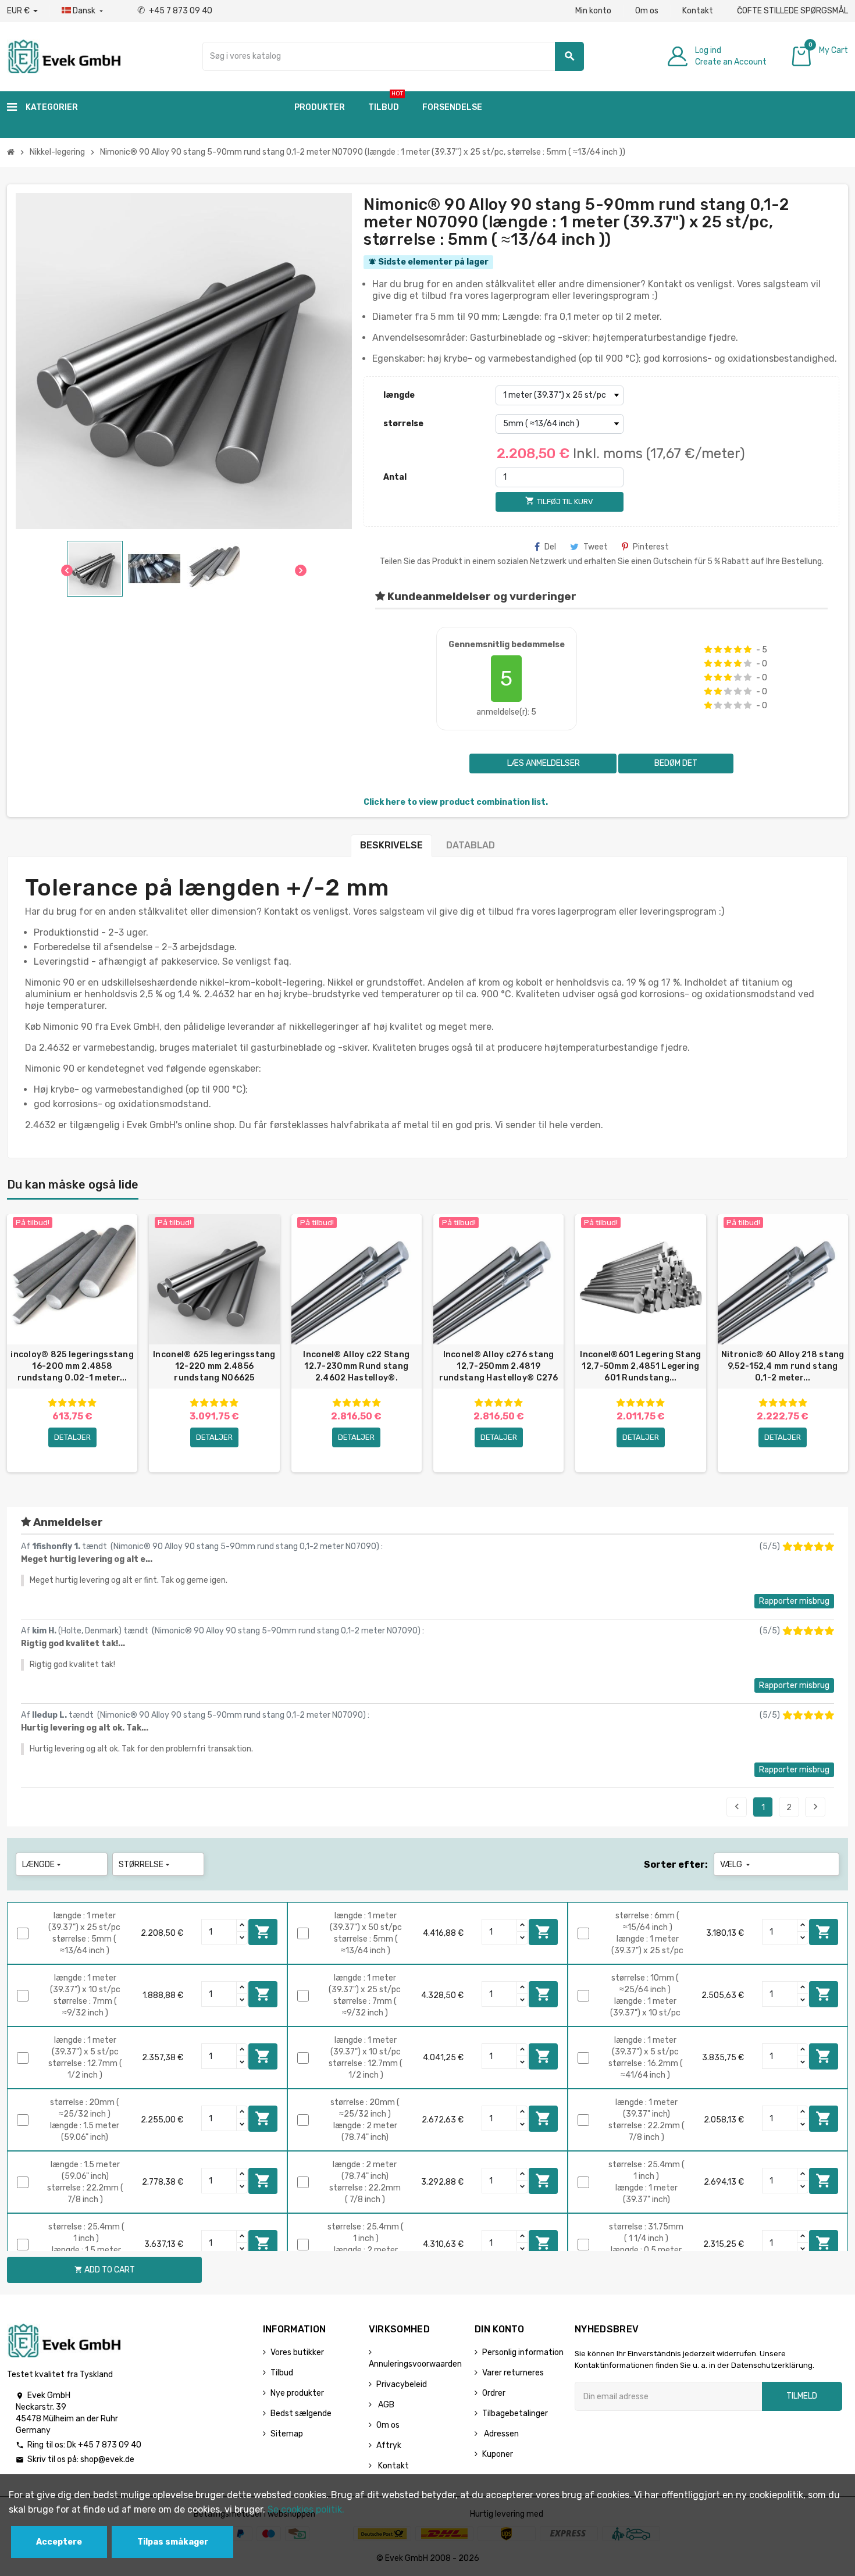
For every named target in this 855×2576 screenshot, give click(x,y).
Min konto (593, 11)
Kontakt (698, 11)
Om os (647, 11)
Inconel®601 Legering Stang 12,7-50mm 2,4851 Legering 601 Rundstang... (640, 1366)
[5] (748, 650)
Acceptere (59, 2542)
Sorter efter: (676, 1865)
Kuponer (498, 2454)
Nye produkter (297, 2393)
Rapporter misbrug (794, 1601)
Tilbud (282, 2373)
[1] (708, 650)
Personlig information (523, 2352)
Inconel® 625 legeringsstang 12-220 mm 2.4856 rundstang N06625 (214, 1366)
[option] (72, 1343)
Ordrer (494, 2393)
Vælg (736, 1865)
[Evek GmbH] (64, 56)
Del (550, 547)
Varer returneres (513, 2373)
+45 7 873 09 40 (175, 11)
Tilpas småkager (173, 2542)
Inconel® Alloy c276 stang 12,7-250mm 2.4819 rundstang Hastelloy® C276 (499, 1366)
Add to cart (263, 1932)
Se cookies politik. (306, 2509)
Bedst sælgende (301, 2413)
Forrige (737, 1807)
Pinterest (651, 547)
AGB (385, 2405)
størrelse (403, 424)
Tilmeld (802, 2396)
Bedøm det (676, 763)
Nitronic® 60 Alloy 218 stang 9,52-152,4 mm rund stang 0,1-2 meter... (783, 1366)
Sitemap (287, 2434)
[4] (738, 650)
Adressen (500, 2434)
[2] (718, 650)
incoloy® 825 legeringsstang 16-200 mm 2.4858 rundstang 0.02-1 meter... (72, 1366)
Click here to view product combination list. (456, 802)
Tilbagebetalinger (515, 2413)
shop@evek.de (107, 2459)
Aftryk (389, 2445)
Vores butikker (297, 2352)
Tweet (596, 547)
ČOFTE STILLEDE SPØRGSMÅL (792, 11)
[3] (728, 650)
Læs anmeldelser (543, 763)
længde (399, 395)
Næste (815, 1807)
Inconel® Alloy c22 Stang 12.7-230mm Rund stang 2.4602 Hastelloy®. (356, 1366)
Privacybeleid (402, 2384)
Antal (395, 477)
